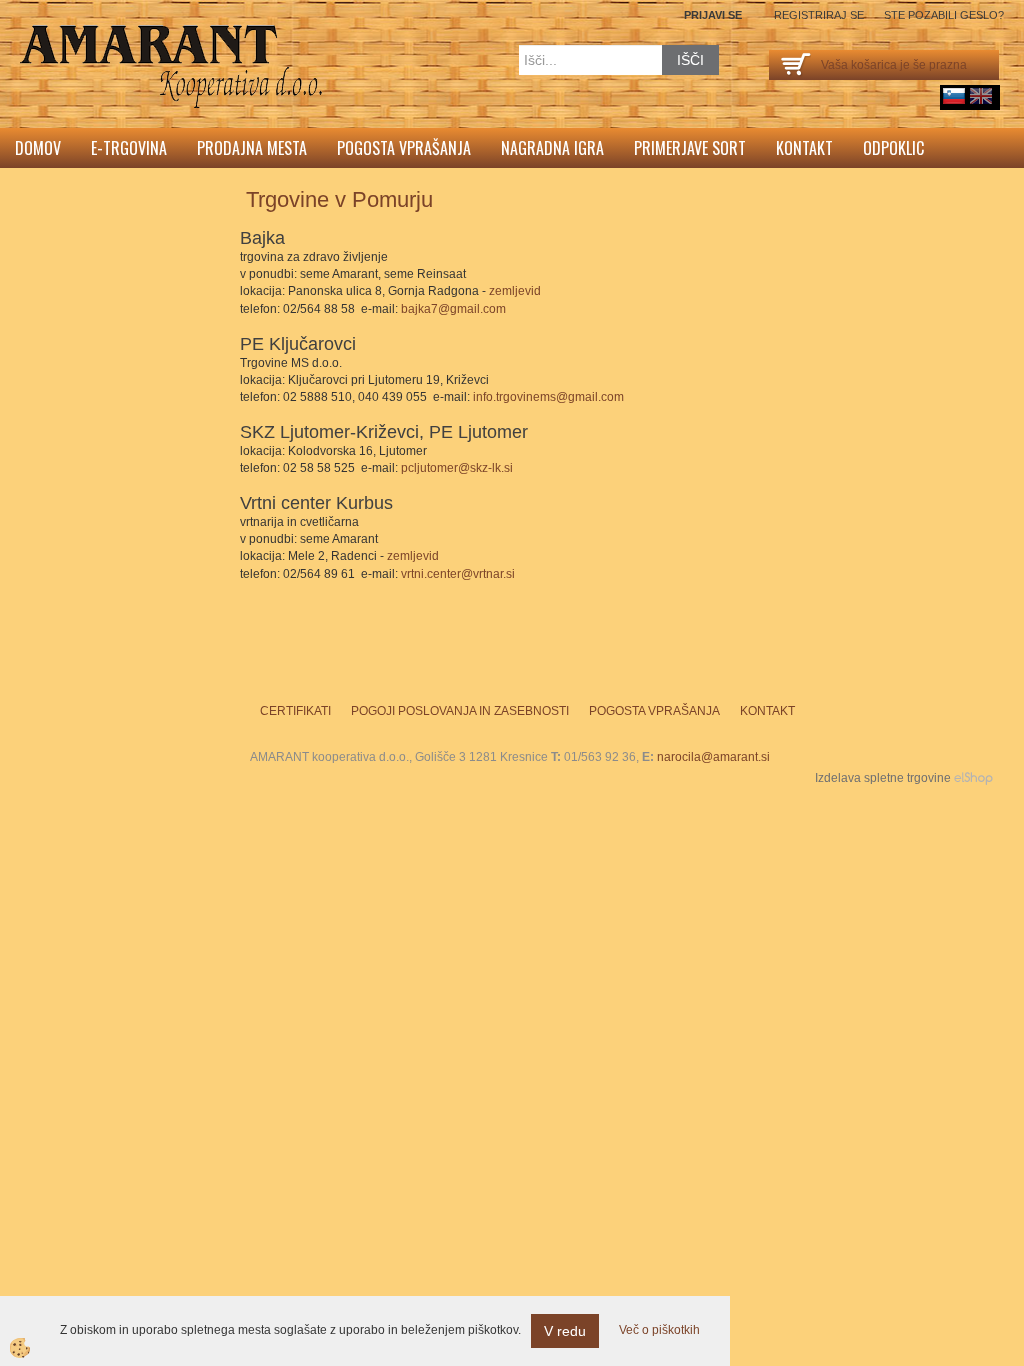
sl (954, 96)
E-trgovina (129, 148)
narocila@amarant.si (713, 757)
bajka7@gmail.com (453, 309)
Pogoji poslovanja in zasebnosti (460, 711)
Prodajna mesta (252, 148)
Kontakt (804, 148)
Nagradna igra (552, 148)
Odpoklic (893, 148)
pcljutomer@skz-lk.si (457, 468)
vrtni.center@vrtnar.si (458, 574)
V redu (565, 1331)
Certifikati (295, 711)
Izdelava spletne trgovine (883, 778)
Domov (38, 148)
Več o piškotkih (659, 1330)
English (981, 96)
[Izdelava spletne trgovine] (973, 778)
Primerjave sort (690, 148)
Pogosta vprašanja (404, 148)
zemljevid (515, 291)
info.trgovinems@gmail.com (548, 397)
